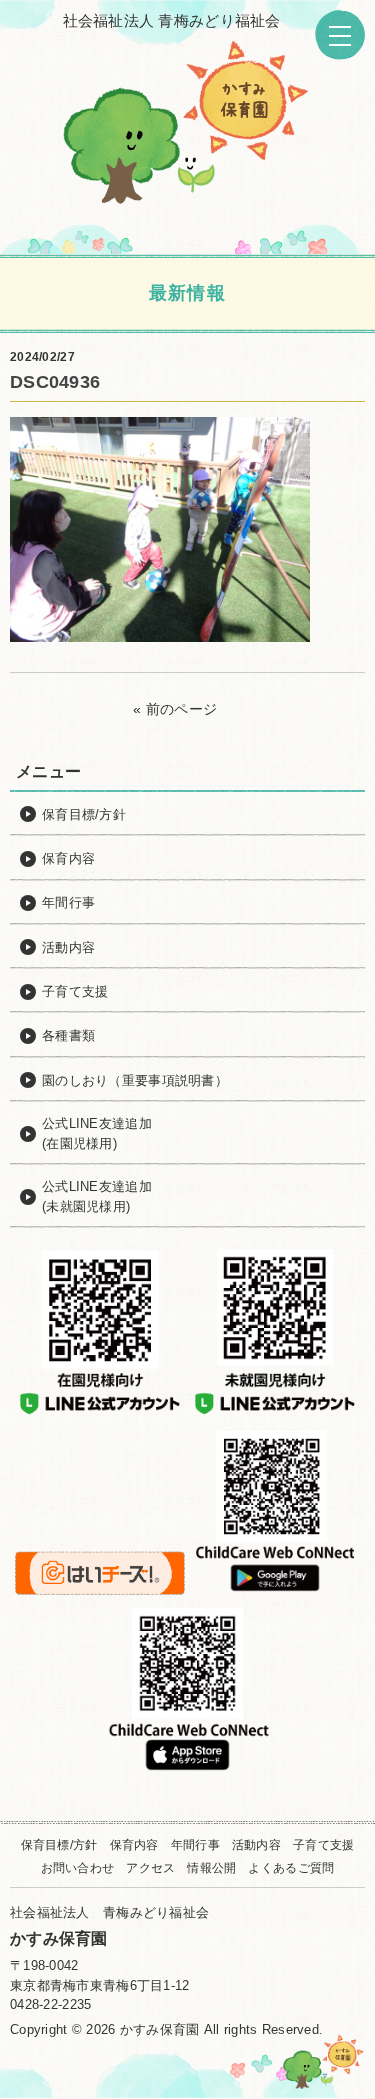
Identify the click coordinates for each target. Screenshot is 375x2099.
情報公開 (211, 1868)
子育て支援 (323, 1845)
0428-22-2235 (50, 2004)
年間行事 (195, 1845)
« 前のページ (175, 709)
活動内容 (256, 1845)
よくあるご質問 (291, 1868)
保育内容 (134, 1845)
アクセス (150, 1868)
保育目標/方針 (59, 1845)
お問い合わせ (78, 1868)
